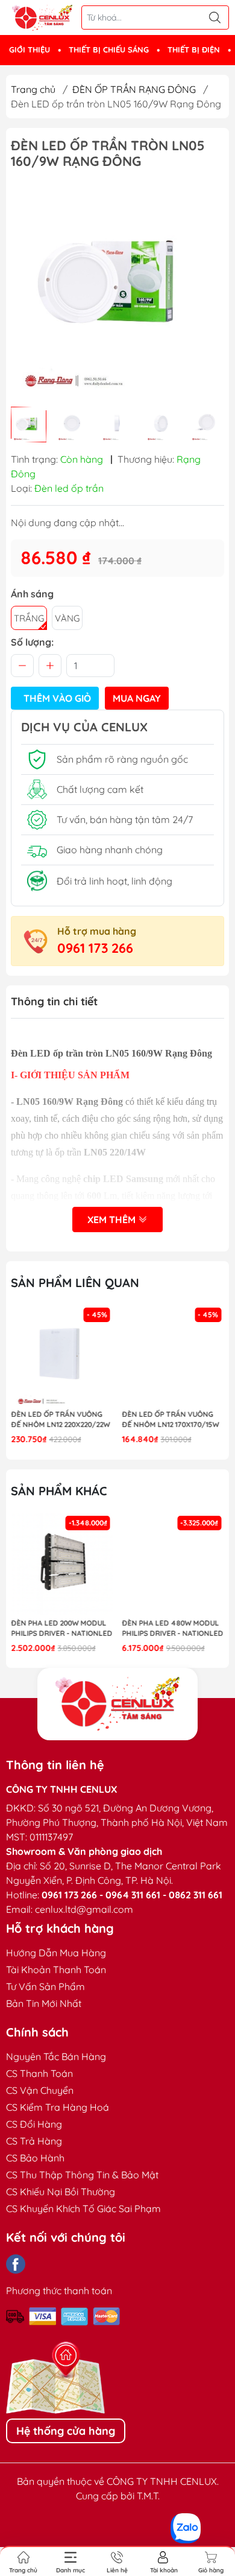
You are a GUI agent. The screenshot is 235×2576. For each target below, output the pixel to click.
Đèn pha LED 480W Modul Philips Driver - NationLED (173, 1628)
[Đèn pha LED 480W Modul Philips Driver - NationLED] (174, 1564)
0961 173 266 (95, 948)
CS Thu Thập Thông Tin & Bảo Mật (82, 2175)
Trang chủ (33, 89)
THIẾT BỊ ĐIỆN (194, 49)
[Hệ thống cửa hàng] (117, 1704)
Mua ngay (137, 698)
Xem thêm (113, 1220)
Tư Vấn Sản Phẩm (45, 1986)
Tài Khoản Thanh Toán (56, 1970)
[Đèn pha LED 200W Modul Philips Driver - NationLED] (62, 1564)
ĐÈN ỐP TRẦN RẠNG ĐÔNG (134, 89)
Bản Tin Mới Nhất (44, 2003)
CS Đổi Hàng (34, 2124)
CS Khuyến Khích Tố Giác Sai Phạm (83, 2209)
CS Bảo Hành (35, 2158)
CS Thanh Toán (39, 2073)
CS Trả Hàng (34, 2141)
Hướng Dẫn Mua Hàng (56, 1953)
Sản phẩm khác (59, 1491)
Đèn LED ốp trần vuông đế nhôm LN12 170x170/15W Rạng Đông (171, 1420)
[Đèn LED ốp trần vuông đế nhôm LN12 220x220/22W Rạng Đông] (62, 1356)
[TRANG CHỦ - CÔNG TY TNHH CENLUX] (42, 18)
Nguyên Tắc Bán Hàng (56, 2056)
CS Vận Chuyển (40, 2090)
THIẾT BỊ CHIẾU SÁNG (109, 49)
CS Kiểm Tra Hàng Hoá (58, 2107)
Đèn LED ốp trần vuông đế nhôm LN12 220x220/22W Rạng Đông (60, 1420)
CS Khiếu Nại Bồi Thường (61, 2192)
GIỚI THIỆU (30, 49)
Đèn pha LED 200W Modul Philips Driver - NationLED (61, 1628)
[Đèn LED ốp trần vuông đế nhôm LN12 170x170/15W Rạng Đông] (174, 1356)
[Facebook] (16, 2264)
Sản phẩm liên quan (75, 1283)
